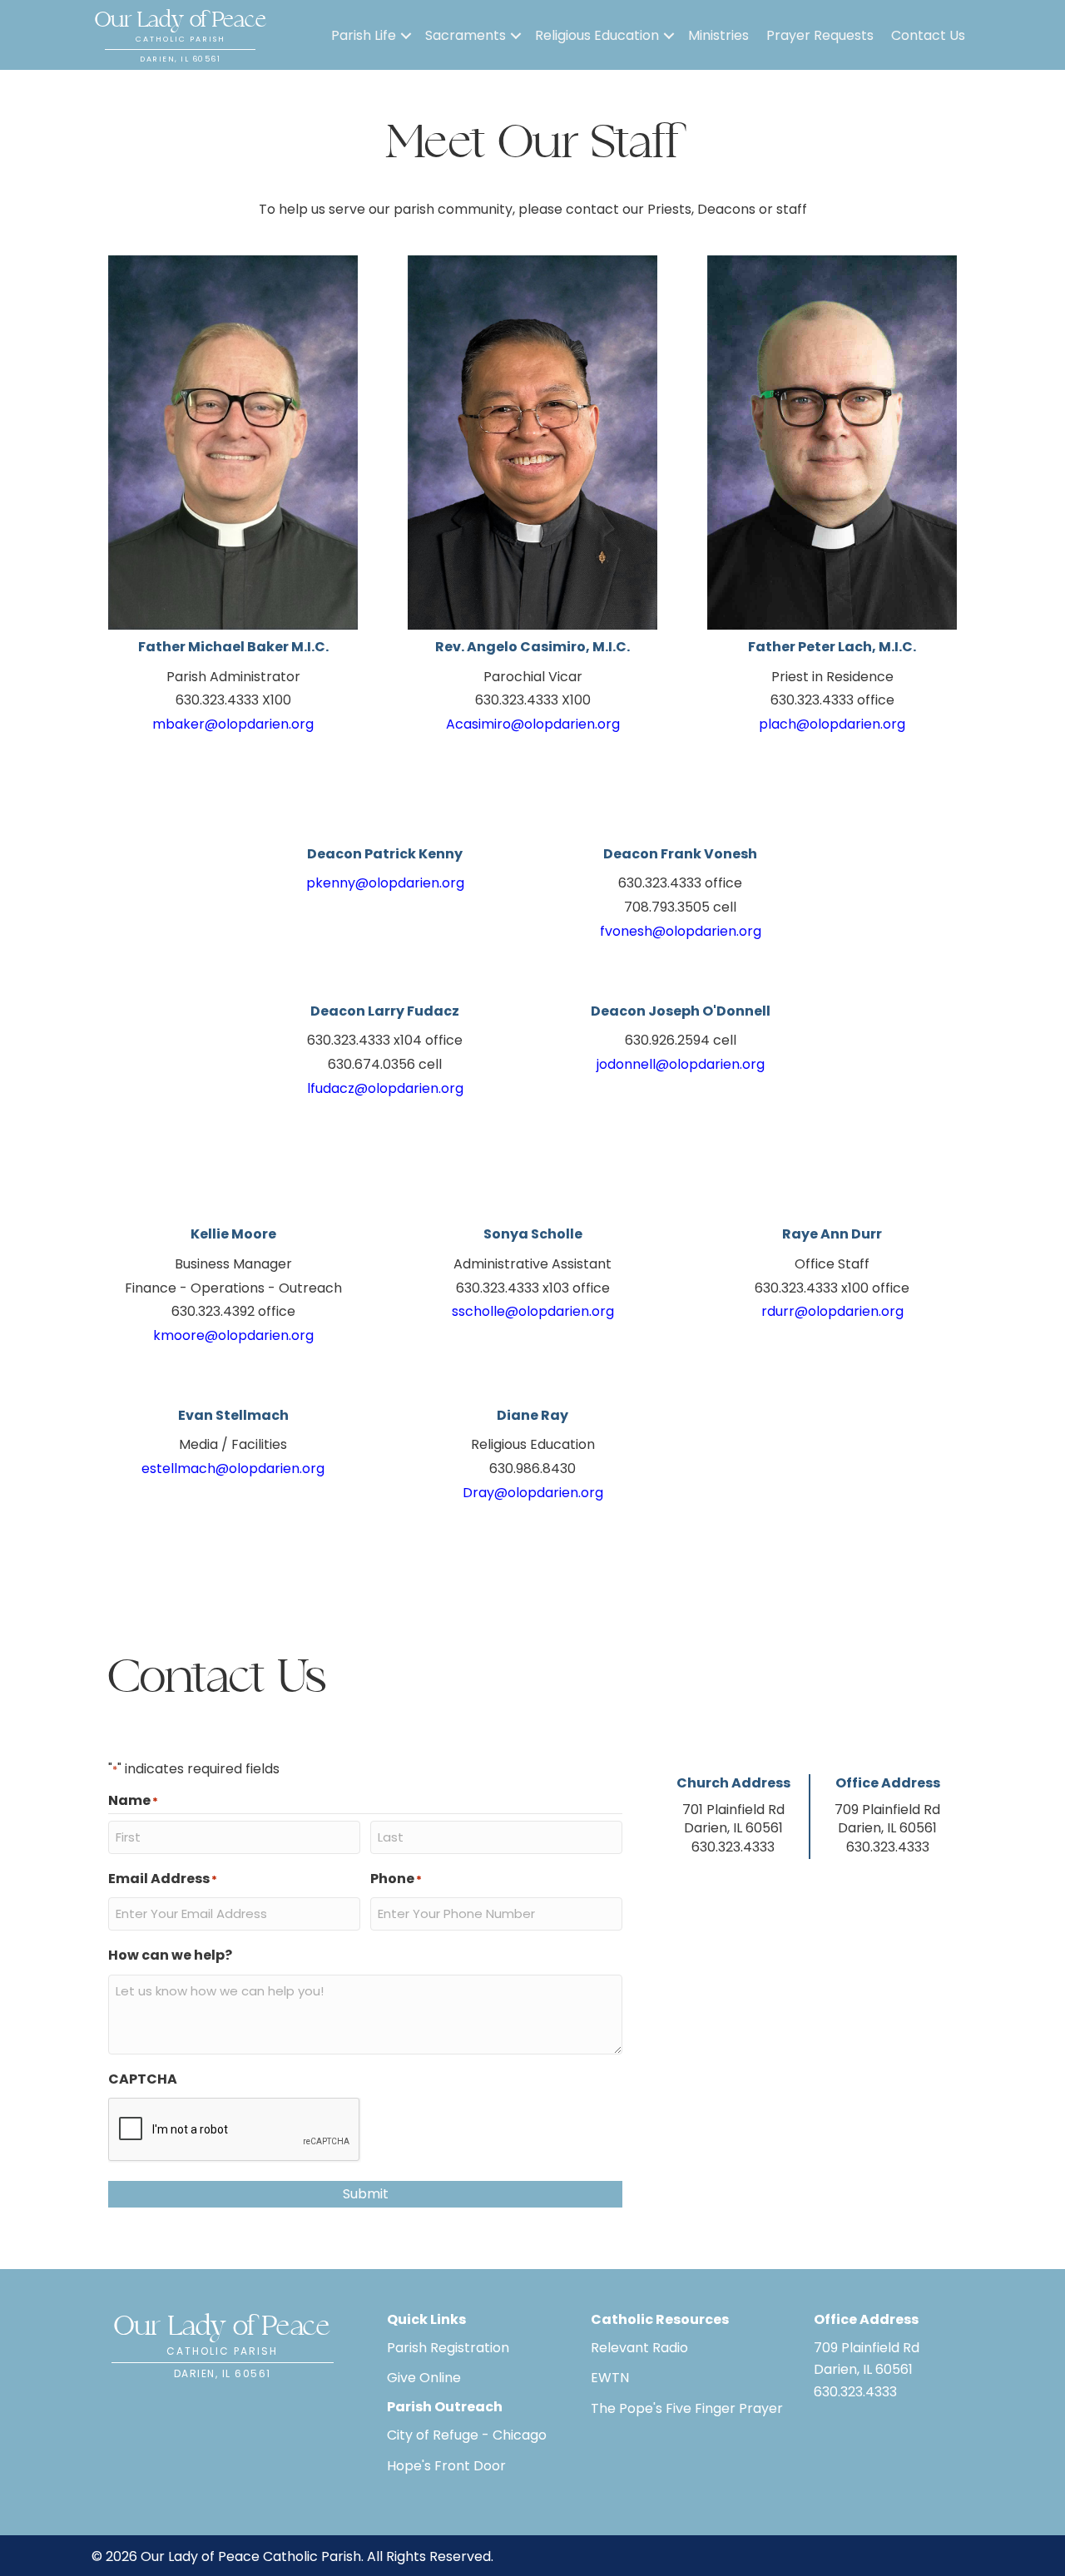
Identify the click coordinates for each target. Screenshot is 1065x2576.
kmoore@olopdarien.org (233, 1335)
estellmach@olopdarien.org (233, 1468)
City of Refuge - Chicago (467, 2435)
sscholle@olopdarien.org (533, 1311)
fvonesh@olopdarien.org (681, 931)
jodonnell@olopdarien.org (681, 1064)
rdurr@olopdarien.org (832, 1311)
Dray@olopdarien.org (533, 1493)
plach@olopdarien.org (832, 724)
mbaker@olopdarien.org (233, 724)
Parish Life (364, 35)
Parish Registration (448, 2348)
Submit (366, 2194)
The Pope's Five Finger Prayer (687, 2408)
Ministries (718, 35)
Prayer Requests (820, 35)
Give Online (424, 2378)
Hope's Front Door (446, 2466)
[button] (406, 36)
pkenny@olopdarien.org (385, 883)
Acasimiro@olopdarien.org (533, 724)
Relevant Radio (639, 2348)
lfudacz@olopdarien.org (385, 1088)
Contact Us (928, 35)
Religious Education (597, 35)
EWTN (610, 2378)
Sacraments (466, 35)
